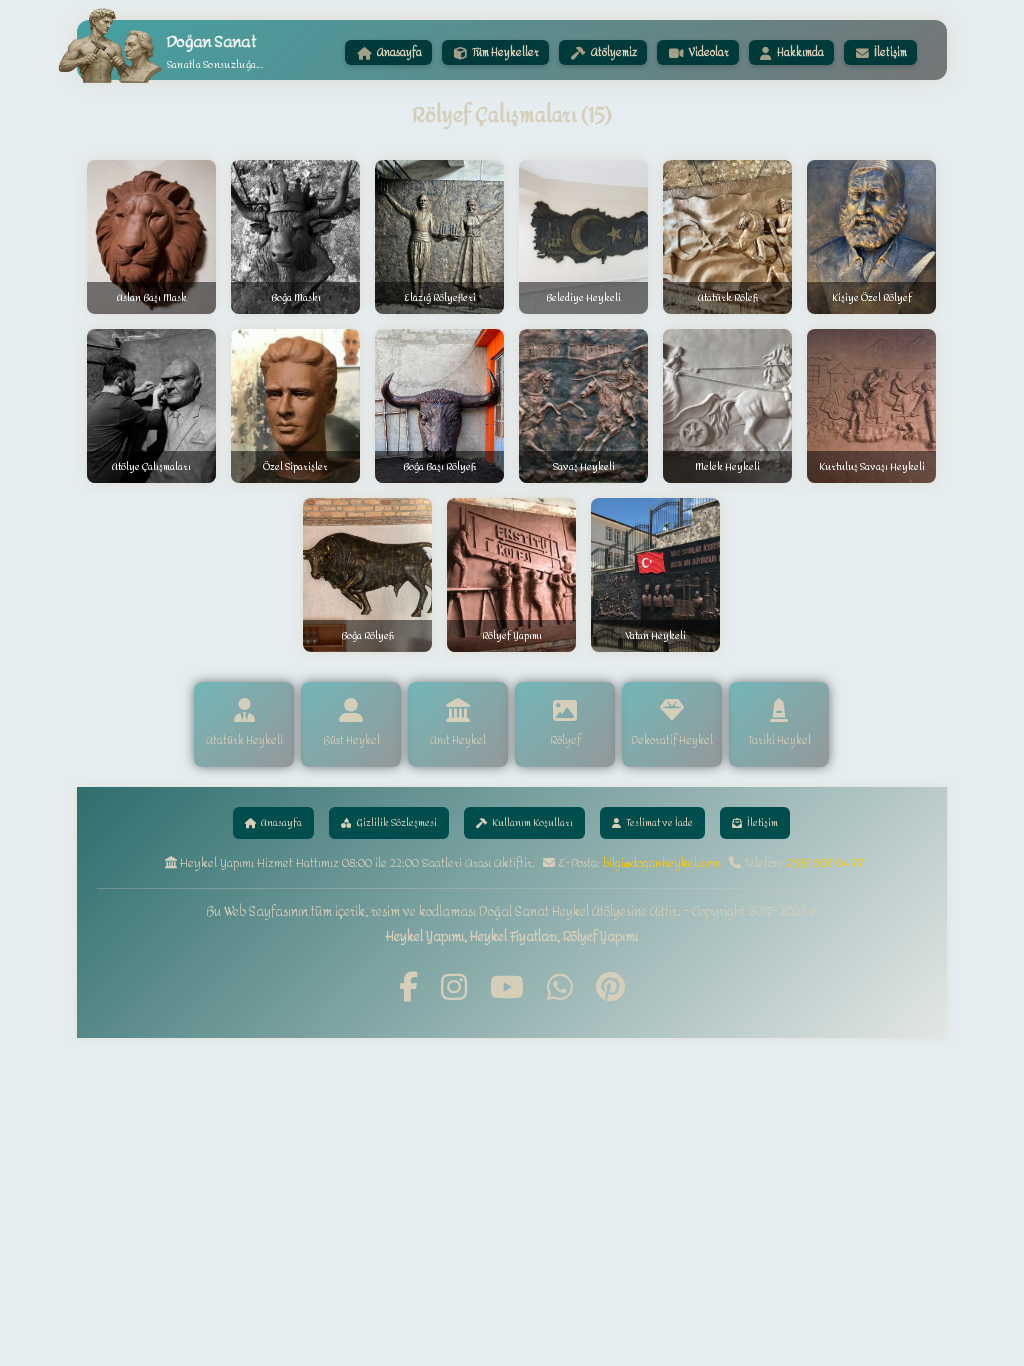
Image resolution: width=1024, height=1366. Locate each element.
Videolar (708, 52)
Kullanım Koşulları (532, 823)
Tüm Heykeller (504, 52)
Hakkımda (799, 52)
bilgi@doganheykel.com (662, 863)
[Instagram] (454, 988)
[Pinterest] (610, 988)
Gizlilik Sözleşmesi (396, 823)
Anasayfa (398, 52)
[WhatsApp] (560, 988)
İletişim (889, 52)
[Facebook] (408, 988)
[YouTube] (507, 988)
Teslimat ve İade (659, 823)
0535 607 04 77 (825, 863)
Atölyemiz (613, 52)
